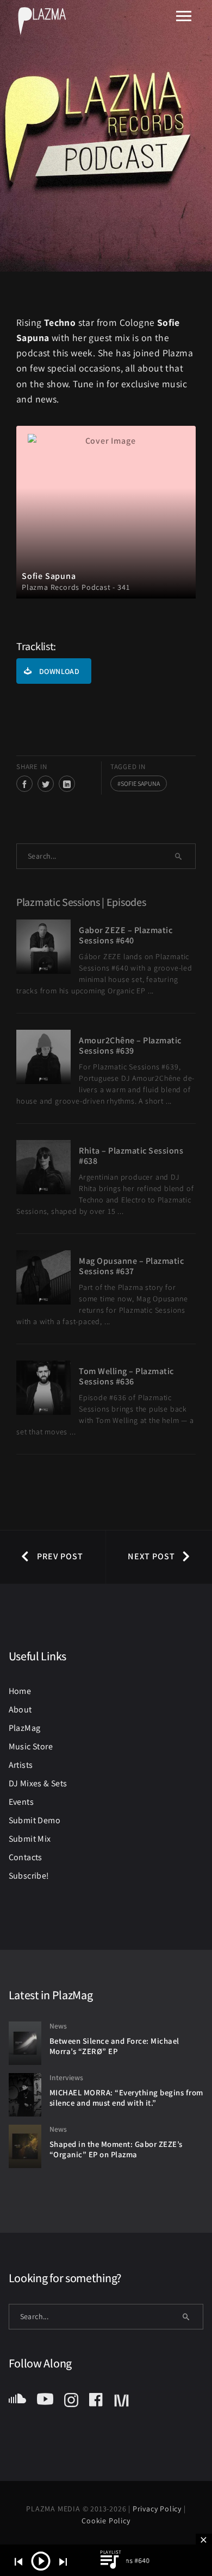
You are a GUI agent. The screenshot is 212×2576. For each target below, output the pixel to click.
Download (59, 671)
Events (21, 1802)
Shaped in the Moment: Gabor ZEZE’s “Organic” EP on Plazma (116, 2149)
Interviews (66, 2077)
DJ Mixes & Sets (38, 1783)
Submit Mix (30, 1839)
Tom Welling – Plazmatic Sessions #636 (126, 1376)
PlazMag (25, 1728)
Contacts (26, 1857)
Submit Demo (35, 1820)
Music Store (31, 1746)
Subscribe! (29, 1876)
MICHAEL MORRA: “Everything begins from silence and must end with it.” (126, 2098)
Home (20, 1691)
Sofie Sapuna (140, 783)
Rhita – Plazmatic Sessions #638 (131, 1156)
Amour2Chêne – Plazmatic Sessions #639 (130, 1045)
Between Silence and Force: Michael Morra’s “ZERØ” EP (114, 2046)
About (20, 1709)
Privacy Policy (158, 2509)
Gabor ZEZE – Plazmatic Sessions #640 (126, 935)
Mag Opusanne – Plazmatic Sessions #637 (131, 1266)
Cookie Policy (106, 2521)
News (58, 2026)
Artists (21, 1765)
